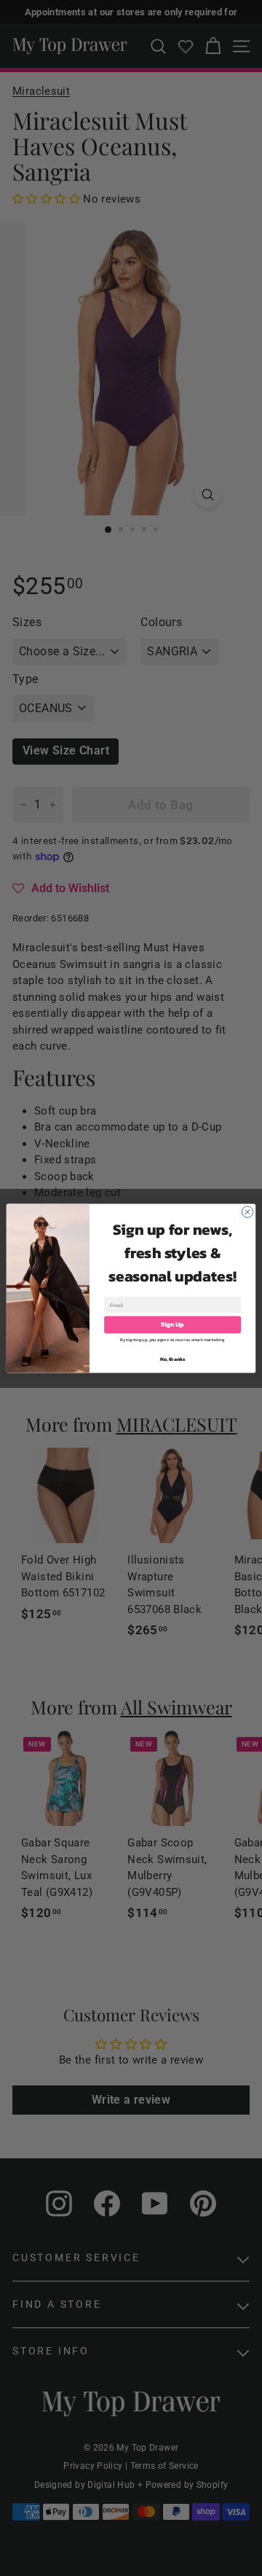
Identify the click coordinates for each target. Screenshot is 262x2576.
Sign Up (172, 1324)
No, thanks (173, 1359)
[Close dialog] (247, 1211)
